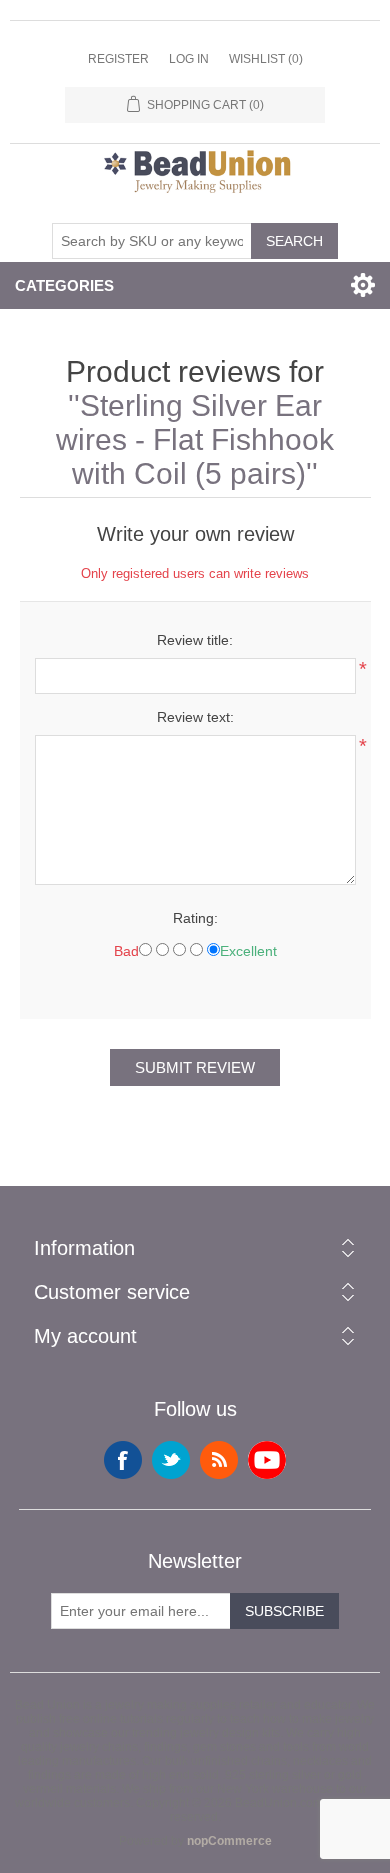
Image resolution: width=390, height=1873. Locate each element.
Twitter (171, 1460)
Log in (189, 59)
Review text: (195, 717)
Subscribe (284, 1611)
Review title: (195, 640)
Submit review (195, 1067)
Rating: (195, 918)
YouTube (267, 1460)
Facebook (123, 1460)
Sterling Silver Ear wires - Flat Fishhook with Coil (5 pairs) (195, 439)
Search (294, 241)
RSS (219, 1460)
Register (118, 59)
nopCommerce (229, 1841)
